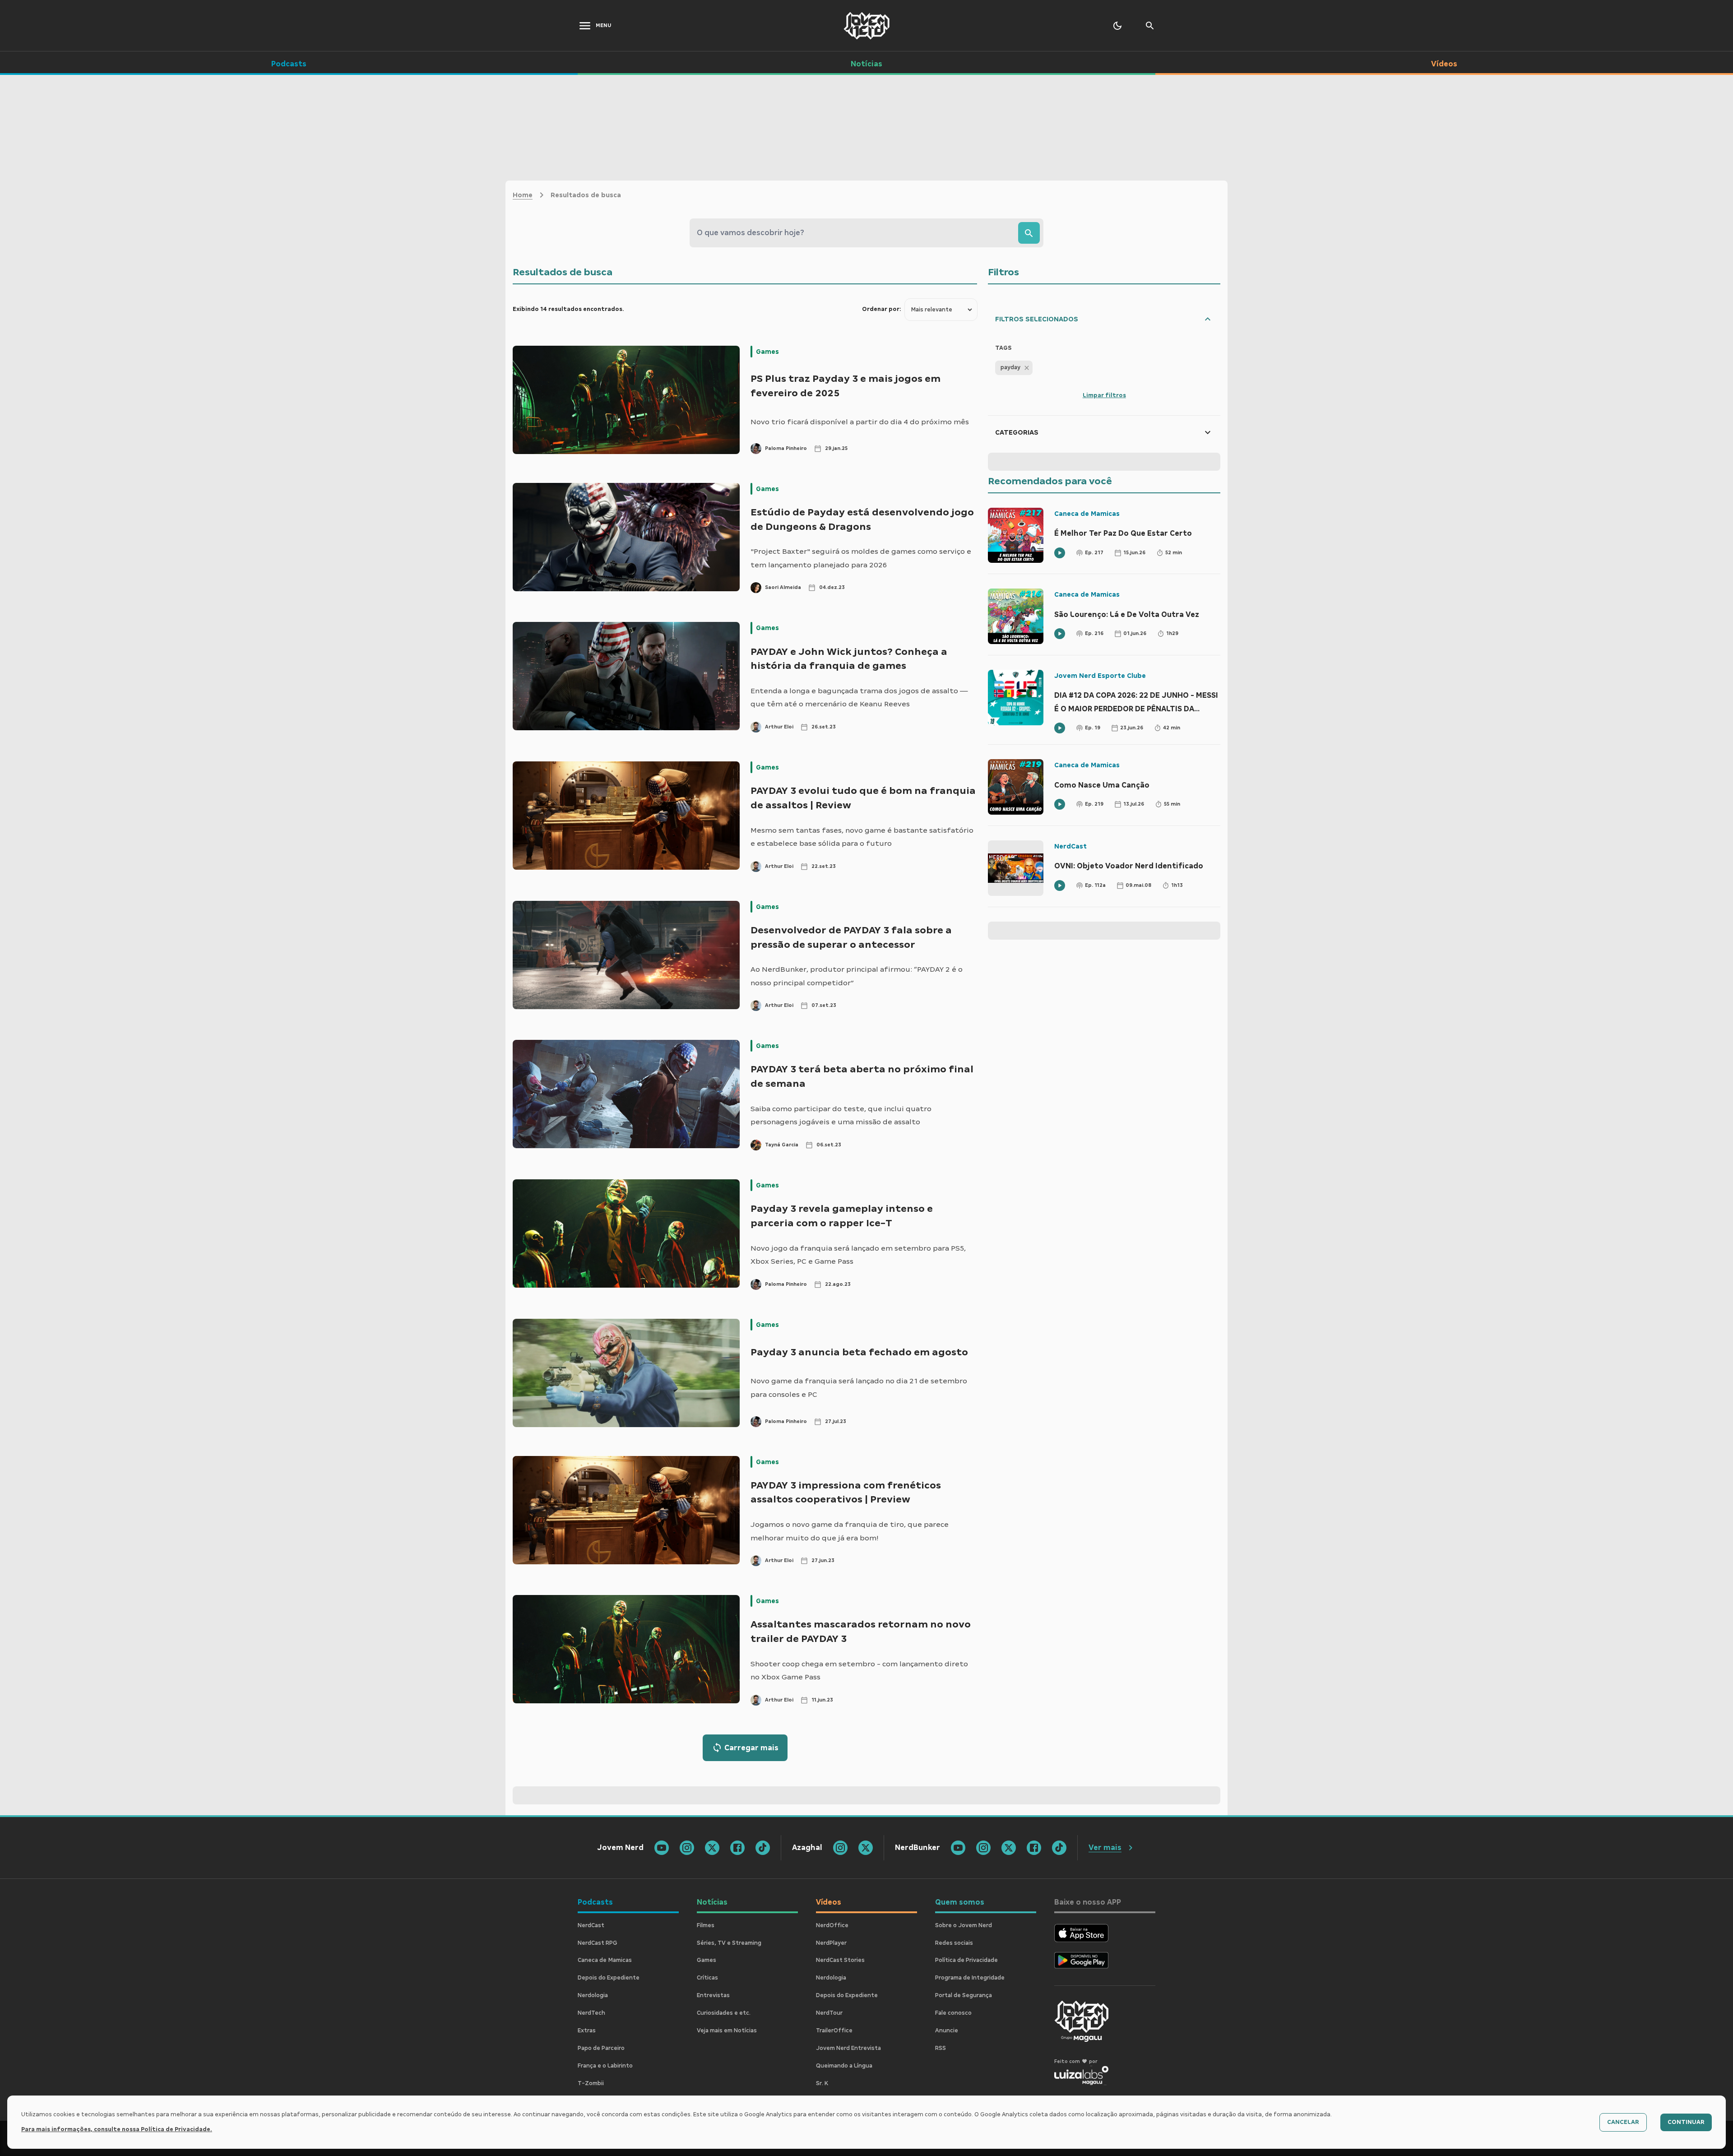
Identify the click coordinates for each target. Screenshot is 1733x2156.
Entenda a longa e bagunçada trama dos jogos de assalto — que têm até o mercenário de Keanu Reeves (859, 698)
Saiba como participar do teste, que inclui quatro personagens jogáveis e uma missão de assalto (841, 1115)
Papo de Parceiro (601, 2048)
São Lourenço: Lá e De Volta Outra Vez (1127, 614)
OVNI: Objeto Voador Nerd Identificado (1129, 866)
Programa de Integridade (970, 1978)
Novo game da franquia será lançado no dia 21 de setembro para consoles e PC (859, 1388)
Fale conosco (953, 2013)
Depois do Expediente (609, 1978)
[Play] (1060, 553)
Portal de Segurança (964, 1995)
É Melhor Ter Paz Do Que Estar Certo (1123, 533)
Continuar (1686, 2122)
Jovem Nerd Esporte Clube (1100, 676)
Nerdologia (593, 1995)
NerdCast (1070, 846)
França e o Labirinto (605, 2066)
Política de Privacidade (966, 1960)
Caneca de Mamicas (1087, 514)
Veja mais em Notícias (727, 2031)
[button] (1014, 368)
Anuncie (947, 2031)
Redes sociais (954, 1943)
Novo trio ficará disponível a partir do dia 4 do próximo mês (860, 422)
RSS (941, 2048)
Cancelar (1623, 2122)
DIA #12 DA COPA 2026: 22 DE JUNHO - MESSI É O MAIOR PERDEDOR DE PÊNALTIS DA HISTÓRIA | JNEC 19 (1136, 703)
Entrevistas (713, 1995)
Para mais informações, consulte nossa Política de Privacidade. (117, 2129)
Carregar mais (751, 1748)
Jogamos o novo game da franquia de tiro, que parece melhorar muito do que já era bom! (850, 1531)
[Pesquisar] (1029, 233)
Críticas (707, 1978)
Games (767, 352)
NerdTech (591, 2013)
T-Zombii (591, 2083)
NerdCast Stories (840, 1960)
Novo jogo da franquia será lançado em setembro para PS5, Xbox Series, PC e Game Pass (858, 1255)
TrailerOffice (834, 2031)
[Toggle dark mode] (1117, 26)
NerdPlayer (831, 1943)
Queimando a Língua (844, 2066)
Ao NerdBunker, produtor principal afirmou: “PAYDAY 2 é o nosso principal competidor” (857, 976)
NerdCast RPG (598, 1943)
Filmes (706, 1925)
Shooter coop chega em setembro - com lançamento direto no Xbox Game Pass (859, 1671)
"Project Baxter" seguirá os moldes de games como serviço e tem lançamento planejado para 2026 (861, 558)
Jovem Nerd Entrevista (848, 2048)
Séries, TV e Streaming (729, 1943)
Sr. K (822, 2083)
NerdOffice (832, 1925)
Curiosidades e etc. (724, 2013)
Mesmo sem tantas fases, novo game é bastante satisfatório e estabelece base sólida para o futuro (862, 837)
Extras (587, 2031)
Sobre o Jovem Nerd (964, 1925)
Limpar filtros (1104, 395)
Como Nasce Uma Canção (1102, 785)
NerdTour (829, 2013)
